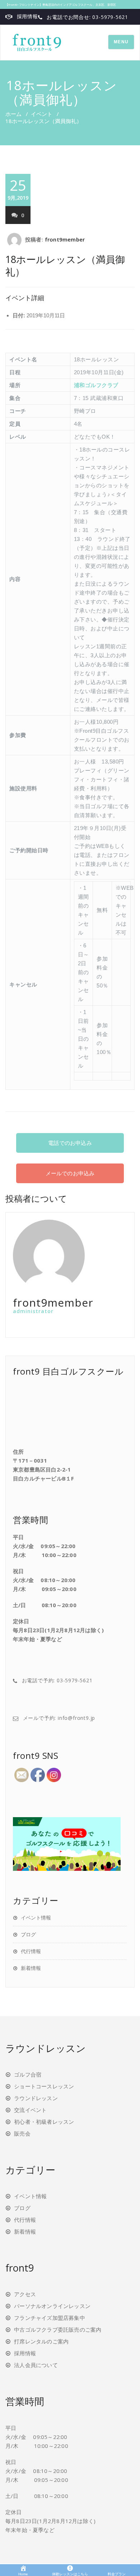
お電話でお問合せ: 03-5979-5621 (87, 17)
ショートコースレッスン (44, 2086)
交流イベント (30, 2110)
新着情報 (31, 1968)
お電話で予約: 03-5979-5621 (57, 1680)
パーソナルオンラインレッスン (52, 2306)
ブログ (28, 1934)
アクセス (25, 2294)
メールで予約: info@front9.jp (59, 1718)
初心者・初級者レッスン (44, 2122)
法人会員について (36, 2365)
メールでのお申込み (70, 1173)
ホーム (13, 114)
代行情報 (31, 1951)
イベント (42, 114)
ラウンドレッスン (36, 2098)
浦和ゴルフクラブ (96, 385)
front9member (65, 239)
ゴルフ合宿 (28, 2074)
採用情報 (27, 16)
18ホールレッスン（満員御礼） (65, 265)
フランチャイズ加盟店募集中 (50, 2318)
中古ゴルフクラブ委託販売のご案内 (58, 2329)
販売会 (22, 2133)
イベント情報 (36, 1918)
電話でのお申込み (70, 1143)
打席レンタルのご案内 (41, 2341)
